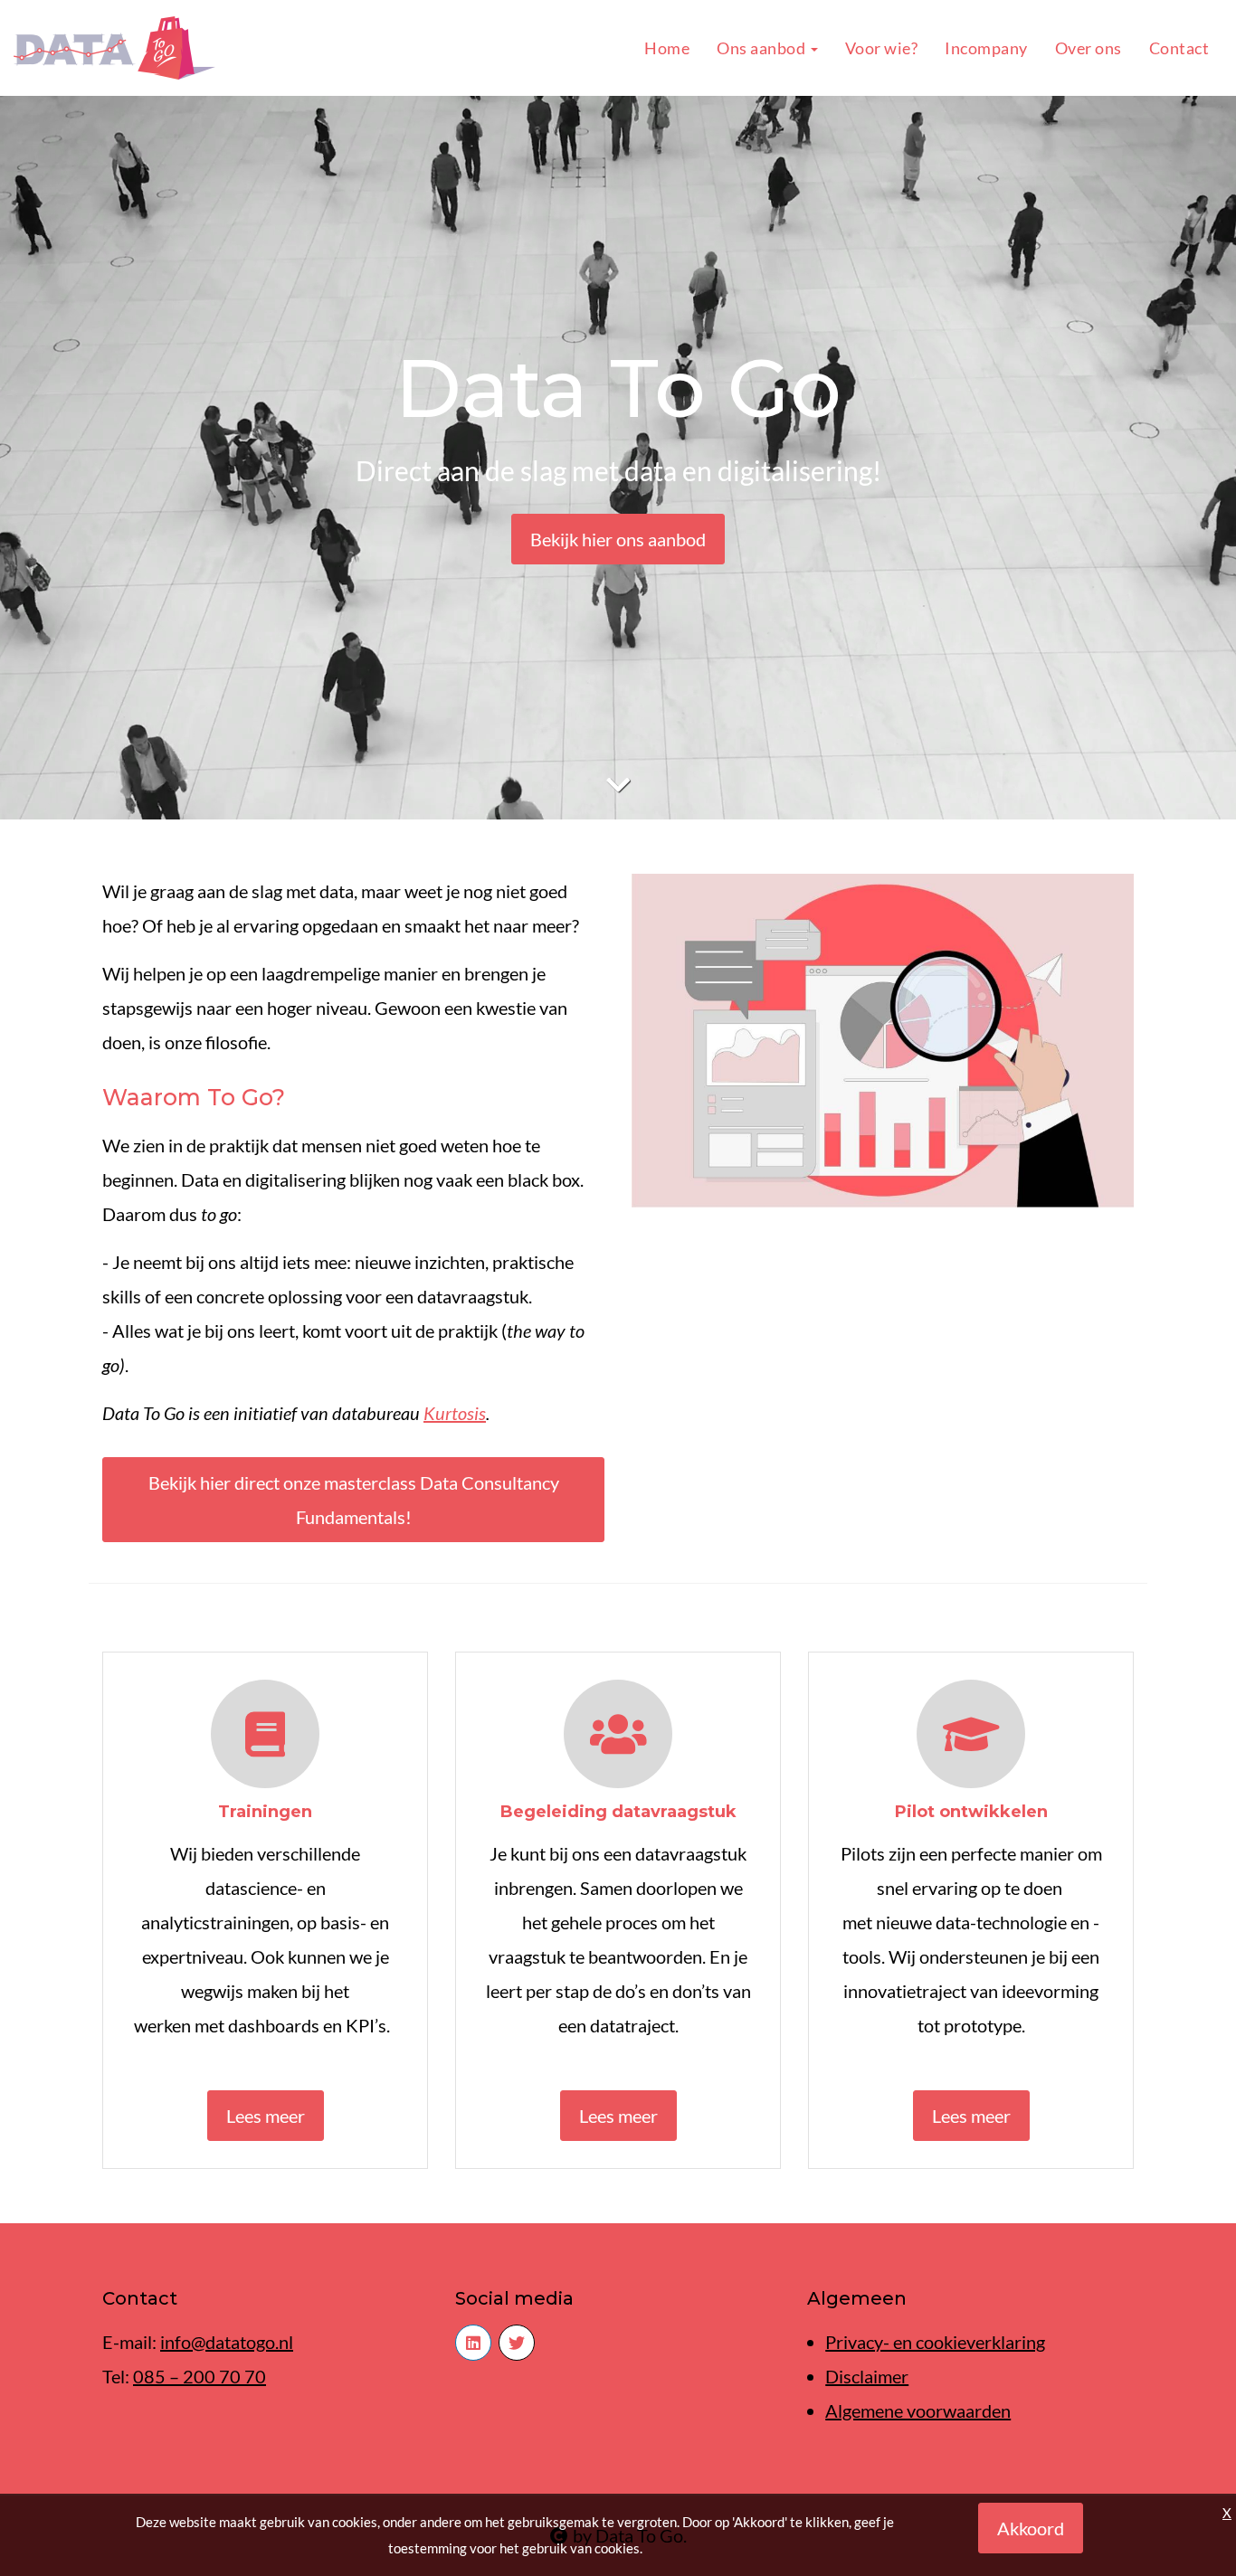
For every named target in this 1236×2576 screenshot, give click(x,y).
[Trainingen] (265, 1739)
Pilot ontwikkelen (971, 1812)
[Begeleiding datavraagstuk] (618, 1739)
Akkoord (1031, 2528)
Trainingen (265, 1812)
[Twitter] (517, 2343)
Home (667, 48)
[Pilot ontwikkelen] (971, 1739)
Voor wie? (882, 48)
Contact (1179, 48)
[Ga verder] (618, 784)
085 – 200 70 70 (200, 2376)
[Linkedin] (473, 2343)
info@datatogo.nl (227, 2342)
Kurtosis (455, 1413)
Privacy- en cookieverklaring (935, 2342)
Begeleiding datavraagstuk (618, 1812)
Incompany (986, 48)
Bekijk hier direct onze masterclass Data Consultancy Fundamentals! (354, 1500)
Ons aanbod (763, 48)
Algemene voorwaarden (918, 2410)
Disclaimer (867, 2376)
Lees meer (266, 2116)
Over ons (1089, 48)
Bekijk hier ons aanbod (618, 539)
